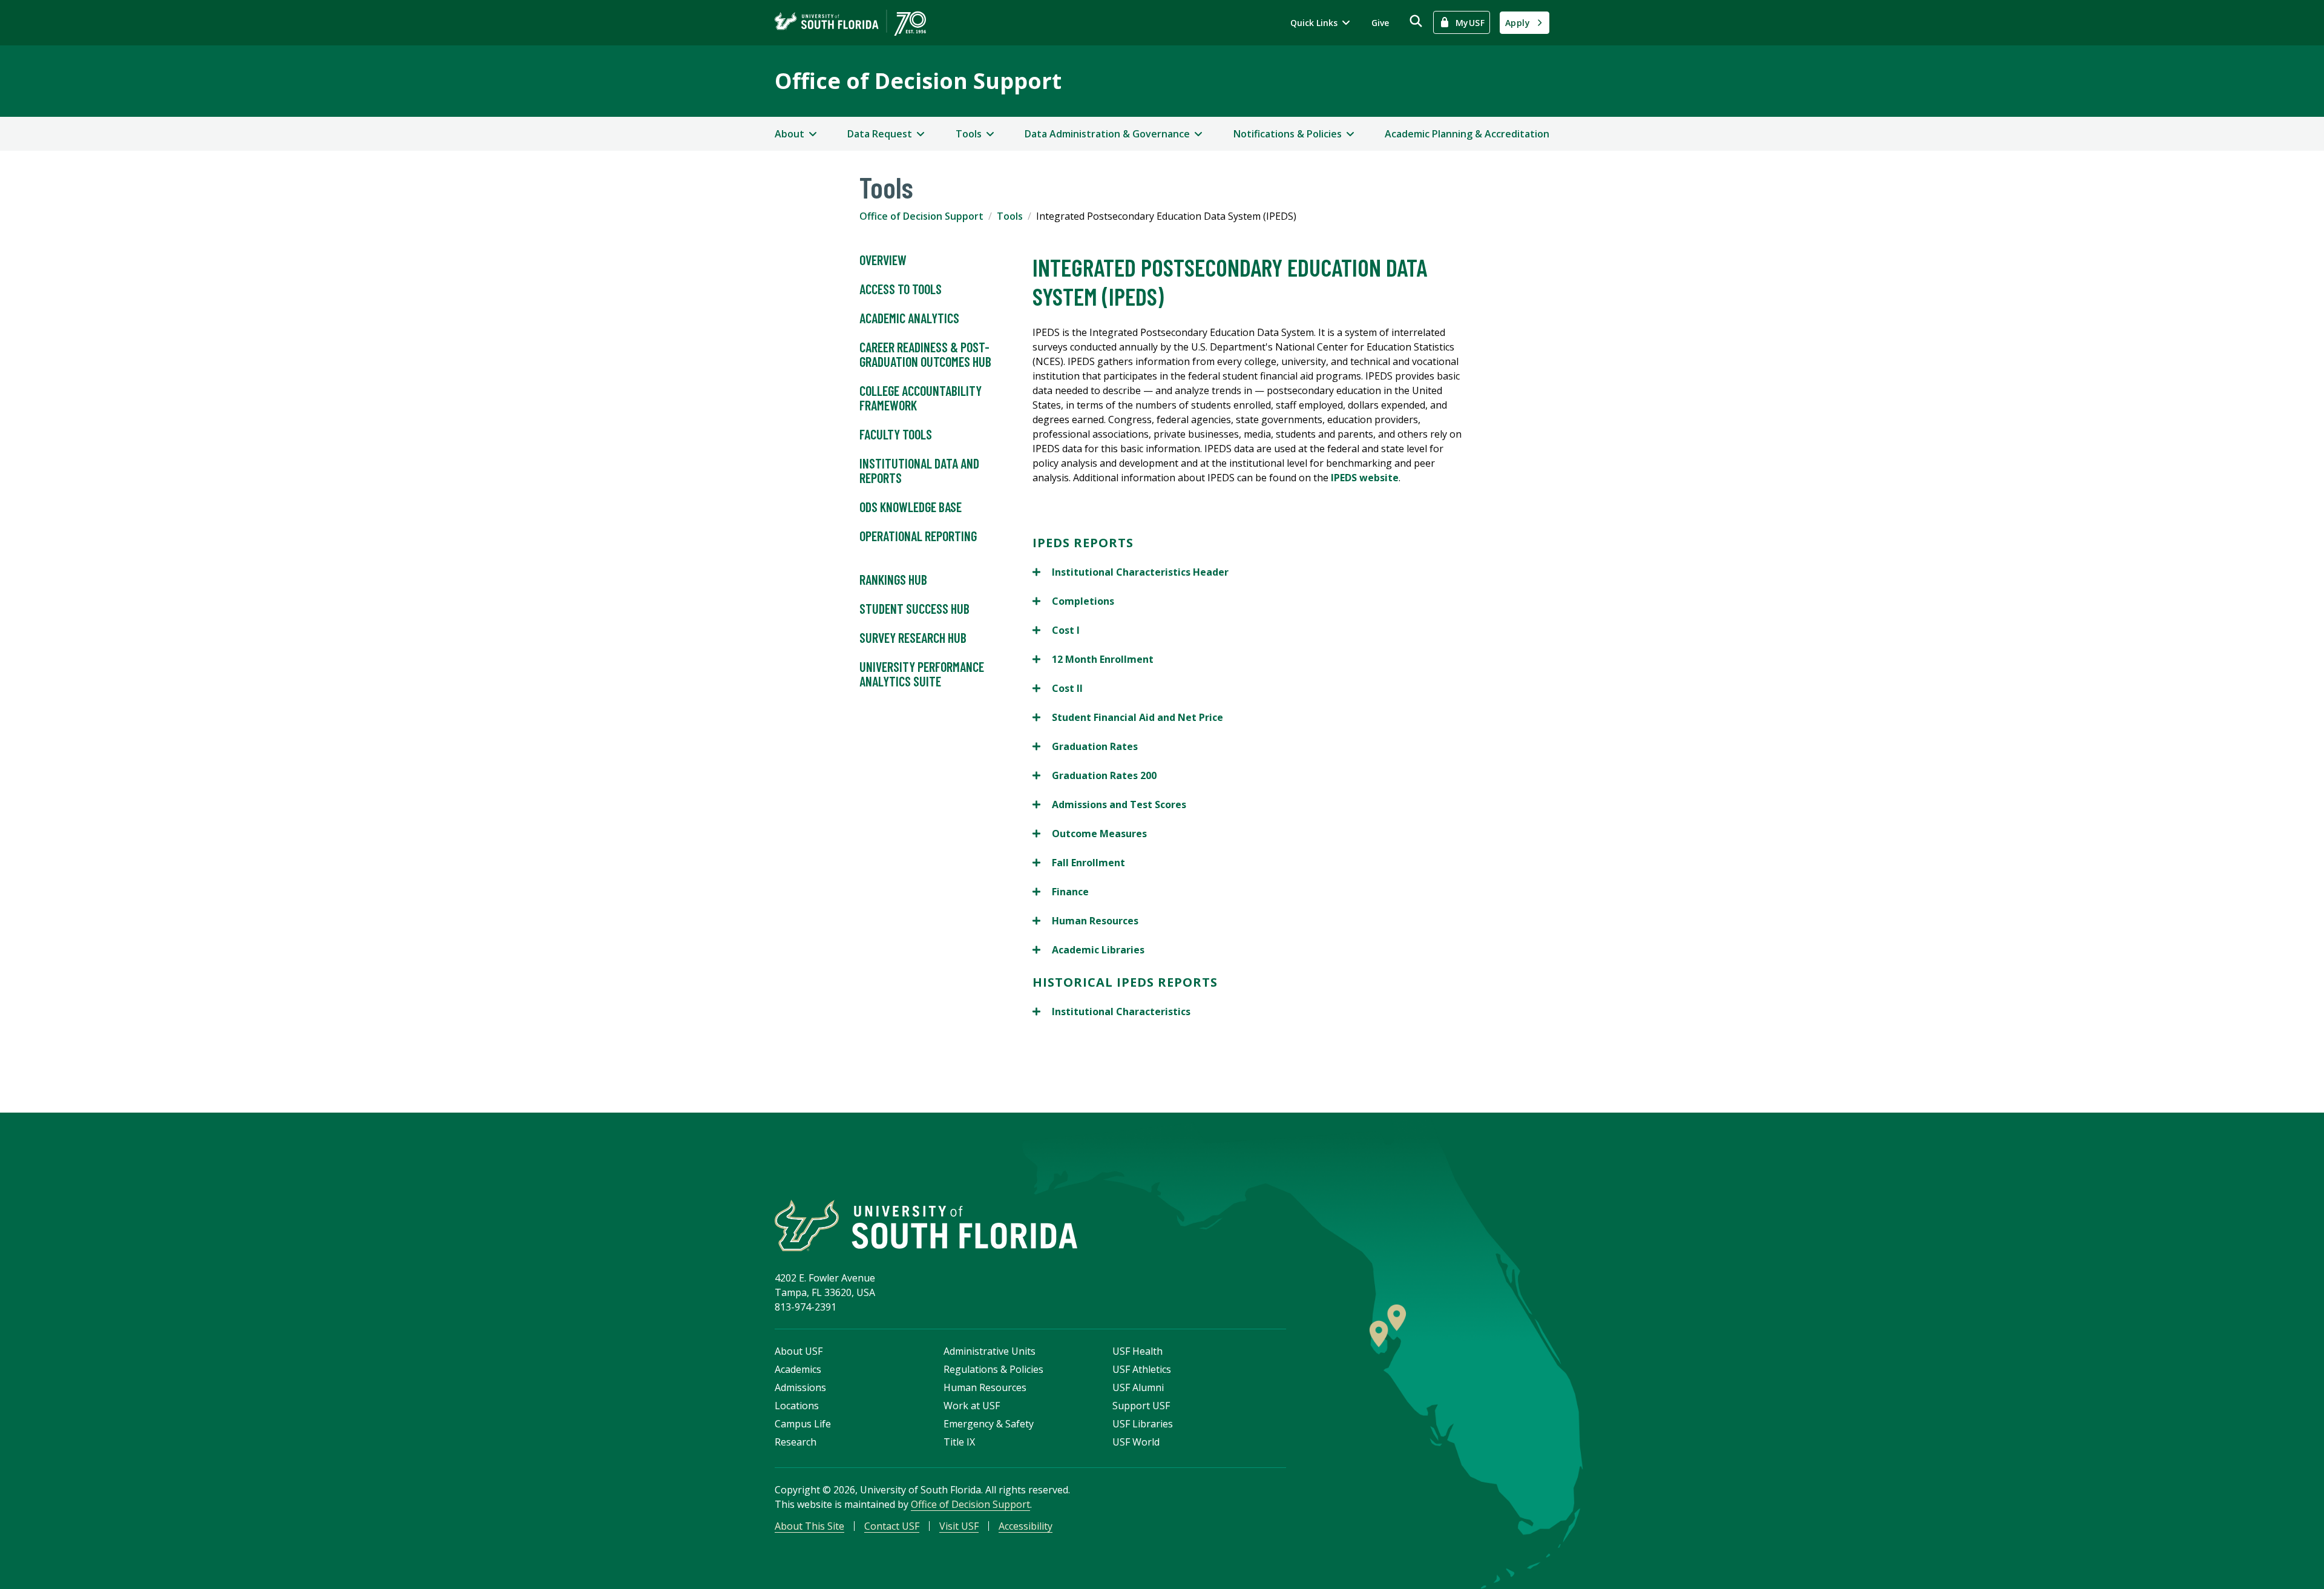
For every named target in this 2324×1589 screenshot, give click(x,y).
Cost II (1058, 689)
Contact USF (892, 1526)
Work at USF (972, 1406)
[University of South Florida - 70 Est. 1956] (850, 23)
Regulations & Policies (993, 1369)
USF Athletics (1142, 1369)
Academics (798, 1369)
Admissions (800, 1387)
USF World (1136, 1442)
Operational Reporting (918, 536)
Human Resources (1085, 921)
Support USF (1141, 1406)
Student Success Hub (914, 608)
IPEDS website (1365, 478)
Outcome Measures (1090, 834)
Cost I (1056, 630)
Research (796, 1442)
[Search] (1416, 21)
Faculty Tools (896, 434)
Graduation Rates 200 (1095, 776)
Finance (1061, 892)
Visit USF (959, 1526)
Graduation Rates (1085, 747)
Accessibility (1026, 1526)
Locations (797, 1406)
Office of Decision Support (918, 81)
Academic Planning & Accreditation (1467, 134)
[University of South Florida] (926, 1225)
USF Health (1137, 1351)
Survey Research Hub (913, 637)
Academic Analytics (909, 318)
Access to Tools (901, 289)
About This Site (809, 1526)
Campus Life (803, 1424)
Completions (1073, 601)
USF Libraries (1143, 1424)
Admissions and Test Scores (1109, 805)
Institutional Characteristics (1111, 1012)
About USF (799, 1351)
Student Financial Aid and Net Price (1128, 718)
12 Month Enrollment (1093, 660)
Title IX (959, 1442)
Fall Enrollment (1079, 863)
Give (1380, 23)
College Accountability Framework (921, 398)
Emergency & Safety (989, 1424)
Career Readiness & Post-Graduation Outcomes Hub (925, 354)
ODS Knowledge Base (911, 507)
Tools (1010, 216)
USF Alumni (1138, 1387)
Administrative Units (990, 1351)
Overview (883, 260)
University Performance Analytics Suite (922, 674)
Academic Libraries (1088, 950)
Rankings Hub (893, 579)
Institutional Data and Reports (919, 470)
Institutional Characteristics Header (1131, 572)
